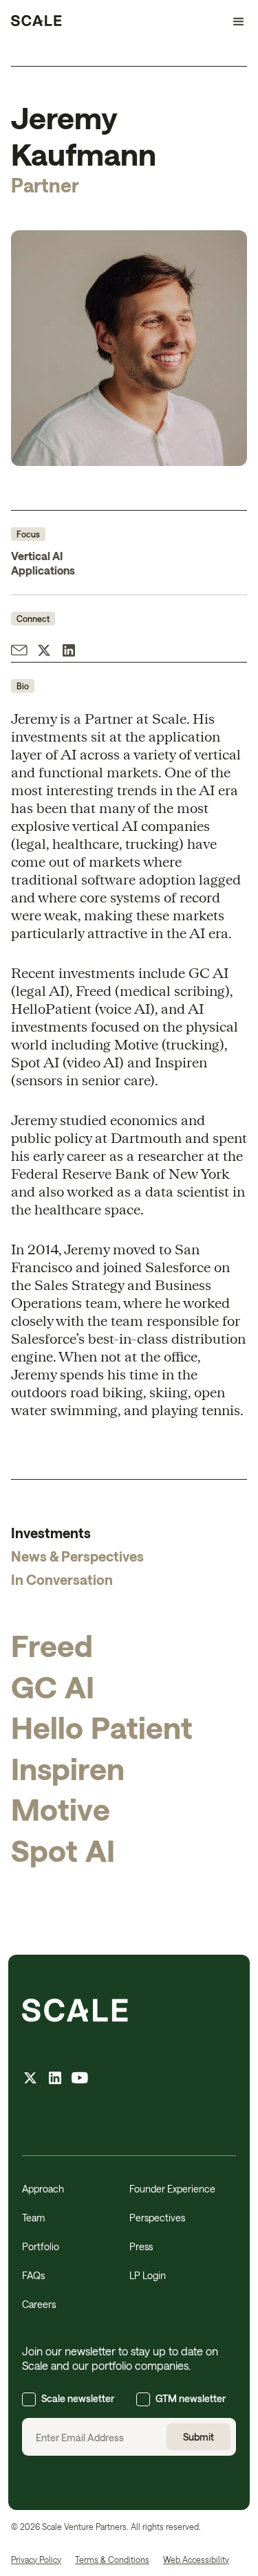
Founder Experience (172, 2189)
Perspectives (157, 2218)
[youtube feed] (80, 2079)
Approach (43, 2189)
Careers (39, 2304)
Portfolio (41, 2246)
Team (33, 2218)
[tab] (129, 1533)
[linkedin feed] (55, 2079)
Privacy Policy (36, 2560)
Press (141, 2246)
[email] (19, 652)
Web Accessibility (196, 2560)
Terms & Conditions (112, 2560)
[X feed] (30, 2079)
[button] (233, 22)
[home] (36, 22)
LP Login (148, 2275)
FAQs (33, 2275)
